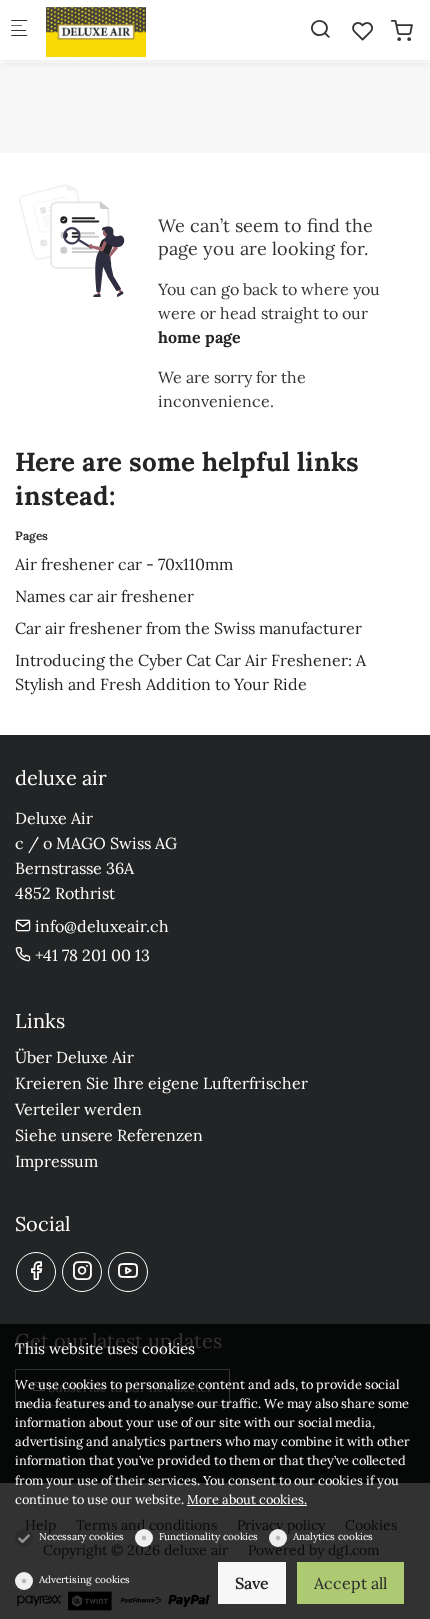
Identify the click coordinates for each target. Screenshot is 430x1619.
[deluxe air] (126, 30)
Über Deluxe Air (74, 1057)
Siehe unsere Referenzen (109, 1135)
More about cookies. (247, 1499)
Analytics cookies (333, 1536)
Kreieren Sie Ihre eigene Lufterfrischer (161, 1083)
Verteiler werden (78, 1109)
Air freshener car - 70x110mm (124, 564)
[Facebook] (36, 1272)
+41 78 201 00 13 (90, 955)
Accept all (350, 1583)
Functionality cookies (208, 1536)
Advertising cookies (84, 1579)
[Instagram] (82, 1272)
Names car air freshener (104, 596)
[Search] (320, 29)
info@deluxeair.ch (100, 926)
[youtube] (128, 1272)
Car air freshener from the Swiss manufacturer (188, 628)
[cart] (402, 31)
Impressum (56, 1161)
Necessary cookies (81, 1536)
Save (252, 1583)
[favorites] (363, 31)
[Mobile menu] (19, 30)
